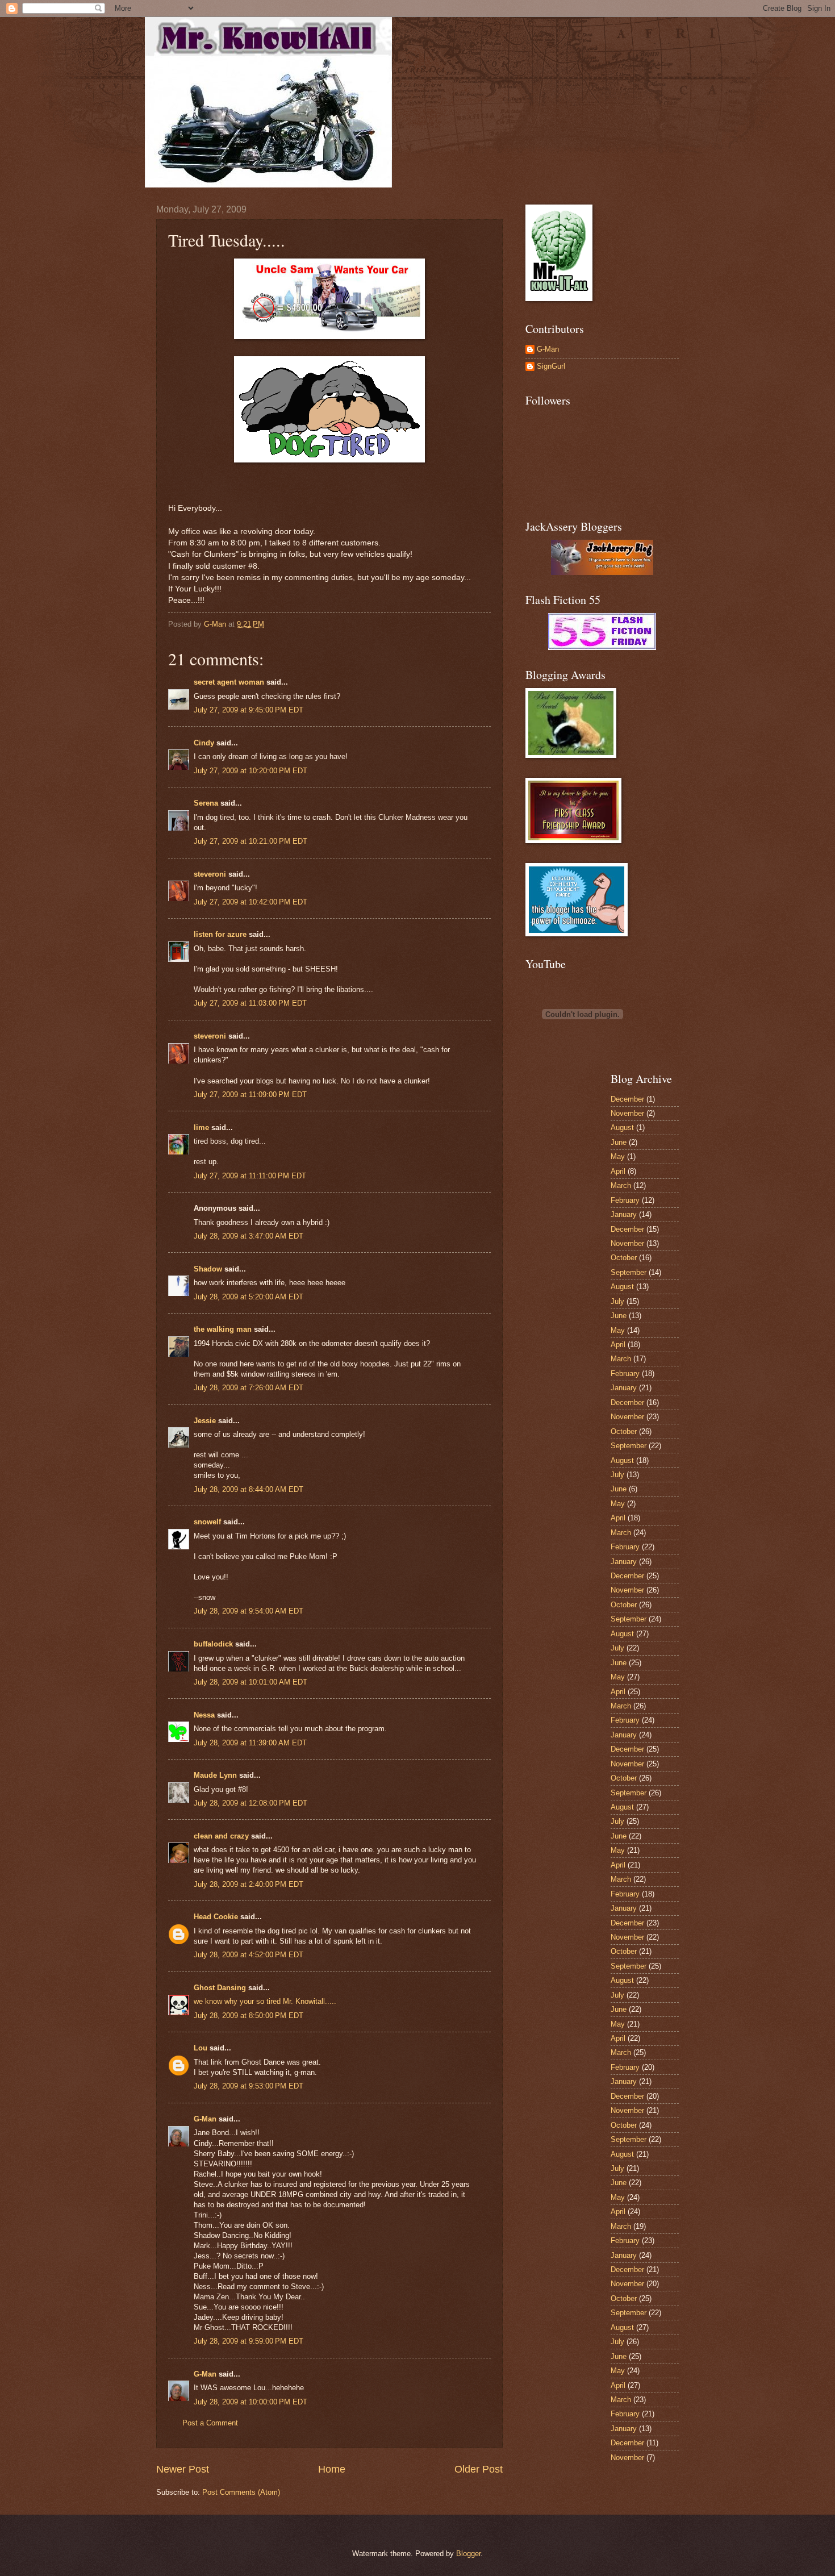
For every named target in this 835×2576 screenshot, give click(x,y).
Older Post (479, 2469)
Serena (206, 803)
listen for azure (220, 934)
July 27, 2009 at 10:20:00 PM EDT (250, 771)
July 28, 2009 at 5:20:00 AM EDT (249, 1297)
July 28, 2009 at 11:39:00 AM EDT (250, 1743)
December (627, 1099)
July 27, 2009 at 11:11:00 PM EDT (250, 1176)
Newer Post (183, 2469)
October (624, 1258)
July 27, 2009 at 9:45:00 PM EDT (249, 710)
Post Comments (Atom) (241, 2492)
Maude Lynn (215, 1775)
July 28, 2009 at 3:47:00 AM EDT (249, 1236)
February (625, 1200)
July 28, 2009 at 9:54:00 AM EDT (249, 1611)
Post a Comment (210, 2423)
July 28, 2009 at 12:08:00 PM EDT (250, 1803)
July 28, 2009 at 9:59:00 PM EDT (249, 2341)
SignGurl (551, 366)
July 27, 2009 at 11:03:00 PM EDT (250, 1003)
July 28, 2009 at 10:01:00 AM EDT (250, 1682)
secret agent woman (229, 682)
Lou (201, 2048)
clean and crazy (221, 1836)
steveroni (210, 874)
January (624, 1214)
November (627, 1113)
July (617, 1301)
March (621, 1185)
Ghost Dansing (220, 1988)
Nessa (204, 1715)
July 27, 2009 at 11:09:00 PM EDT (250, 1095)
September (629, 1272)
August (622, 1127)
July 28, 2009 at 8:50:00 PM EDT (249, 2016)
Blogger (468, 2554)
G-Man (205, 2119)
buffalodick (213, 1644)
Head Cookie (216, 1917)
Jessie (205, 1421)
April (618, 1171)
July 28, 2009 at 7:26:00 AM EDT (249, 1388)
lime (201, 1127)
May (618, 1156)
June (619, 1142)
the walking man (223, 1329)
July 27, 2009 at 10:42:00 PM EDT (250, 902)
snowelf (207, 1522)
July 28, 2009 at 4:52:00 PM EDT (249, 1955)
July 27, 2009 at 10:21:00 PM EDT (250, 841)
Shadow (208, 1269)
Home (332, 2469)
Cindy (204, 743)
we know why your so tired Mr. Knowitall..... (265, 2001)
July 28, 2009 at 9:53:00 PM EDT (249, 2086)
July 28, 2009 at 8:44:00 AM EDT (249, 1489)
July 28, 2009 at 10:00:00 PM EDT (250, 2402)
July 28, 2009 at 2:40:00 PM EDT (249, 1884)
